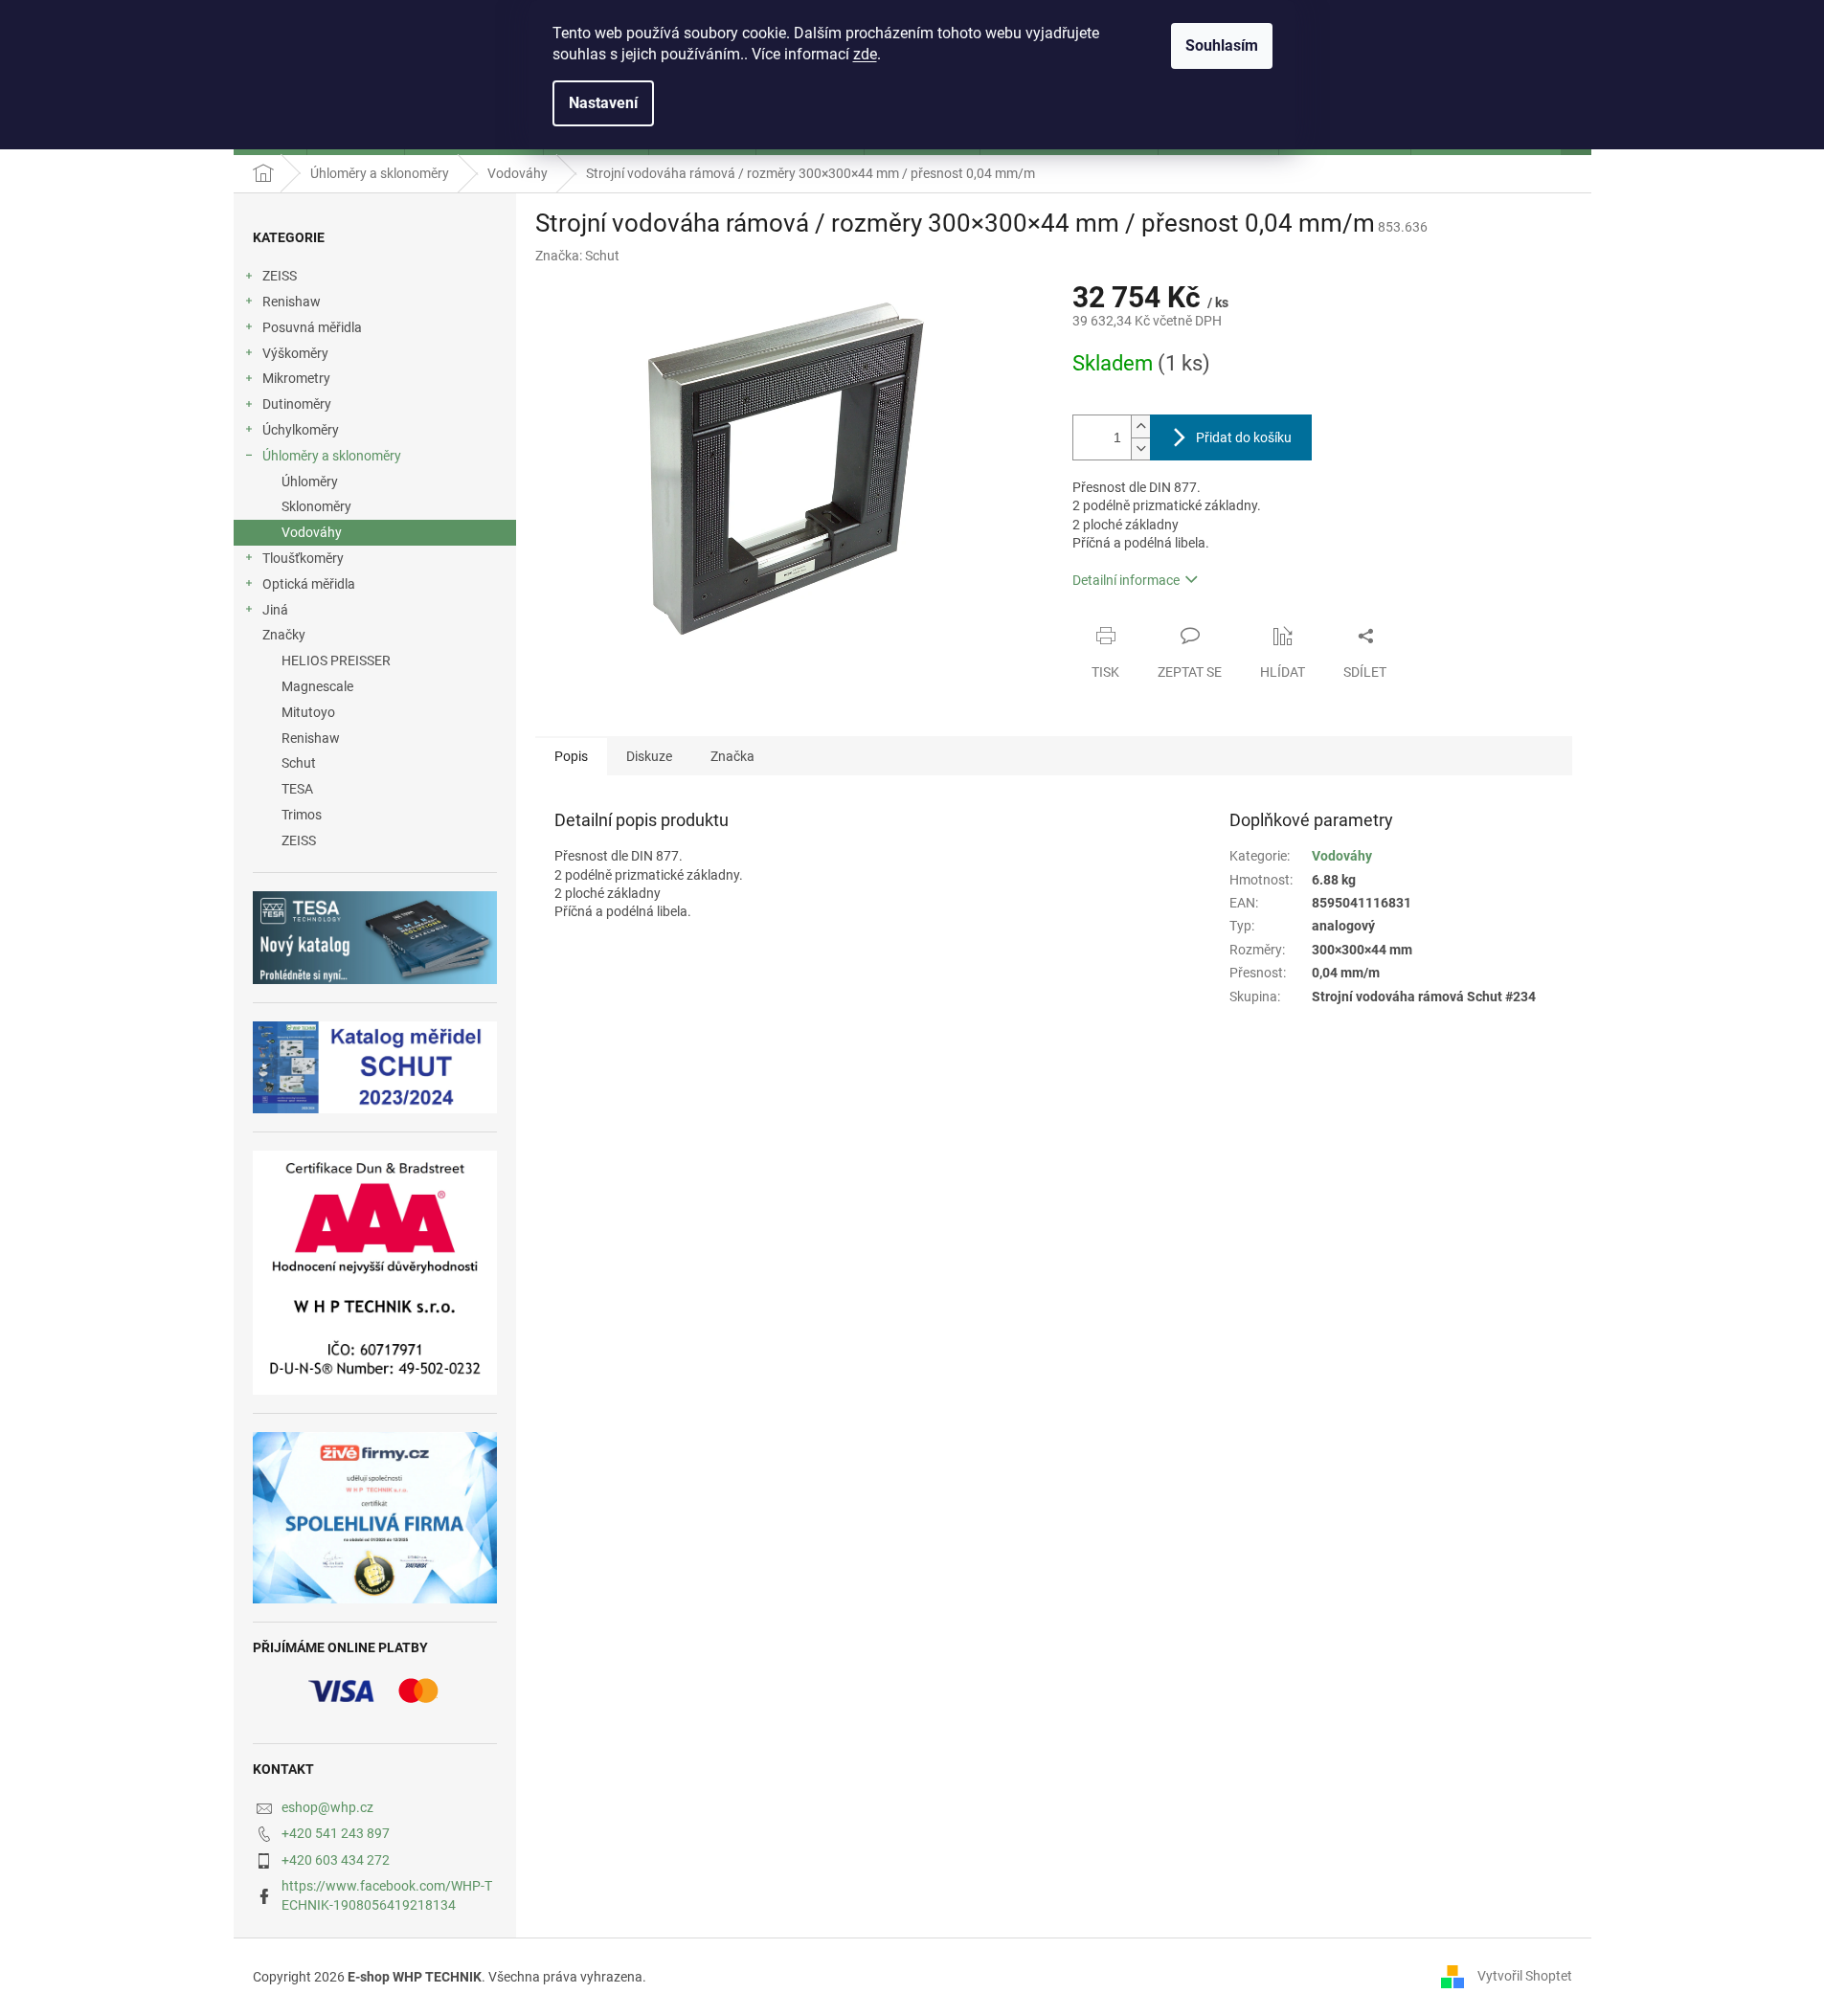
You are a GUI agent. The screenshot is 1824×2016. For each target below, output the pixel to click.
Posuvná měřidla (312, 327)
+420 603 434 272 (336, 1860)
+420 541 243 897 (336, 1833)
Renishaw (292, 302)
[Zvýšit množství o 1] (1140, 426)
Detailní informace (1126, 580)
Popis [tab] (571, 756)
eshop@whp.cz (327, 1807)
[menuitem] (375, 661)
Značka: (577, 256)
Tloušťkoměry (303, 558)
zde (865, 54)
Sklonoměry (316, 506)
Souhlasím (1222, 45)
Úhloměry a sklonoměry (332, 456)
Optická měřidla (309, 584)
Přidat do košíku (1244, 437)
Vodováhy (312, 532)
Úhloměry (310, 482)
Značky (284, 635)
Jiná (275, 610)
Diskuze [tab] (649, 756)
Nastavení (603, 103)
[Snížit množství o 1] (1140, 448)
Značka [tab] (732, 756)
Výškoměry (295, 353)
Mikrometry (296, 378)
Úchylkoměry (301, 430)
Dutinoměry (297, 404)
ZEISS (280, 276)
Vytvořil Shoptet (1525, 1976)
